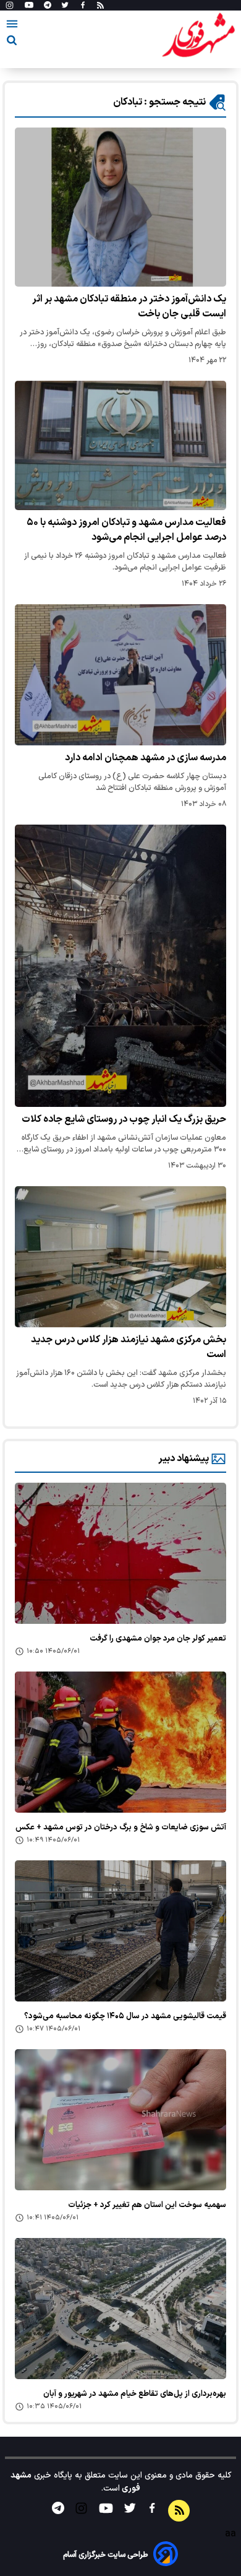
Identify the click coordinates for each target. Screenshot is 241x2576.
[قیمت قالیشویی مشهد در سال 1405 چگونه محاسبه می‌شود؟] (120, 1931)
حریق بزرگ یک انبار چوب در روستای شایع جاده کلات (124, 1119)
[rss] (100, 6)
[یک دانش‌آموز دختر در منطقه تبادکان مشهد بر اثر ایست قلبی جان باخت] (120, 207)
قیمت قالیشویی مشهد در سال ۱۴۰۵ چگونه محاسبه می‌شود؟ (125, 2016)
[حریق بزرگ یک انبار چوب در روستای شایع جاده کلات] (120, 966)
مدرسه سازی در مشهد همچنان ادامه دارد (146, 758)
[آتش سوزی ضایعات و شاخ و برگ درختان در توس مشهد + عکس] (120, 1742)
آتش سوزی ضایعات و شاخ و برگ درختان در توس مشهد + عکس (121, 1828)
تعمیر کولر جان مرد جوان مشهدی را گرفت (158, 1639)
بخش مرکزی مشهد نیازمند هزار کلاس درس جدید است (129, 1347)
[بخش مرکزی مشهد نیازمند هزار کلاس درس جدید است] (120, 1257)
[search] (12, 42)
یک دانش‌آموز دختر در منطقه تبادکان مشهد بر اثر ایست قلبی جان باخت (129, 306)
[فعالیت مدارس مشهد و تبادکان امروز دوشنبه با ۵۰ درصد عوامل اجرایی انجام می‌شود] (120, 445)
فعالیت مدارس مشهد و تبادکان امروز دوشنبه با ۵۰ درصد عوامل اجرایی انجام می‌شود (126, 530)
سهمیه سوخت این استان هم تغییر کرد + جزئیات (147, 2205)
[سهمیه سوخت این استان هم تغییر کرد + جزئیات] (120, 2120)
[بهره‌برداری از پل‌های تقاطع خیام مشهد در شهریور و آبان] (120, 2309)
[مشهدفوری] (198, 36)
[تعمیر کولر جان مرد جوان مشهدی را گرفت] (120, 1553)
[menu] (12, 26)
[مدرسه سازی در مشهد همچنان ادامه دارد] (120, 675)
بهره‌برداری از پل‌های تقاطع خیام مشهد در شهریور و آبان (135, 2394)
